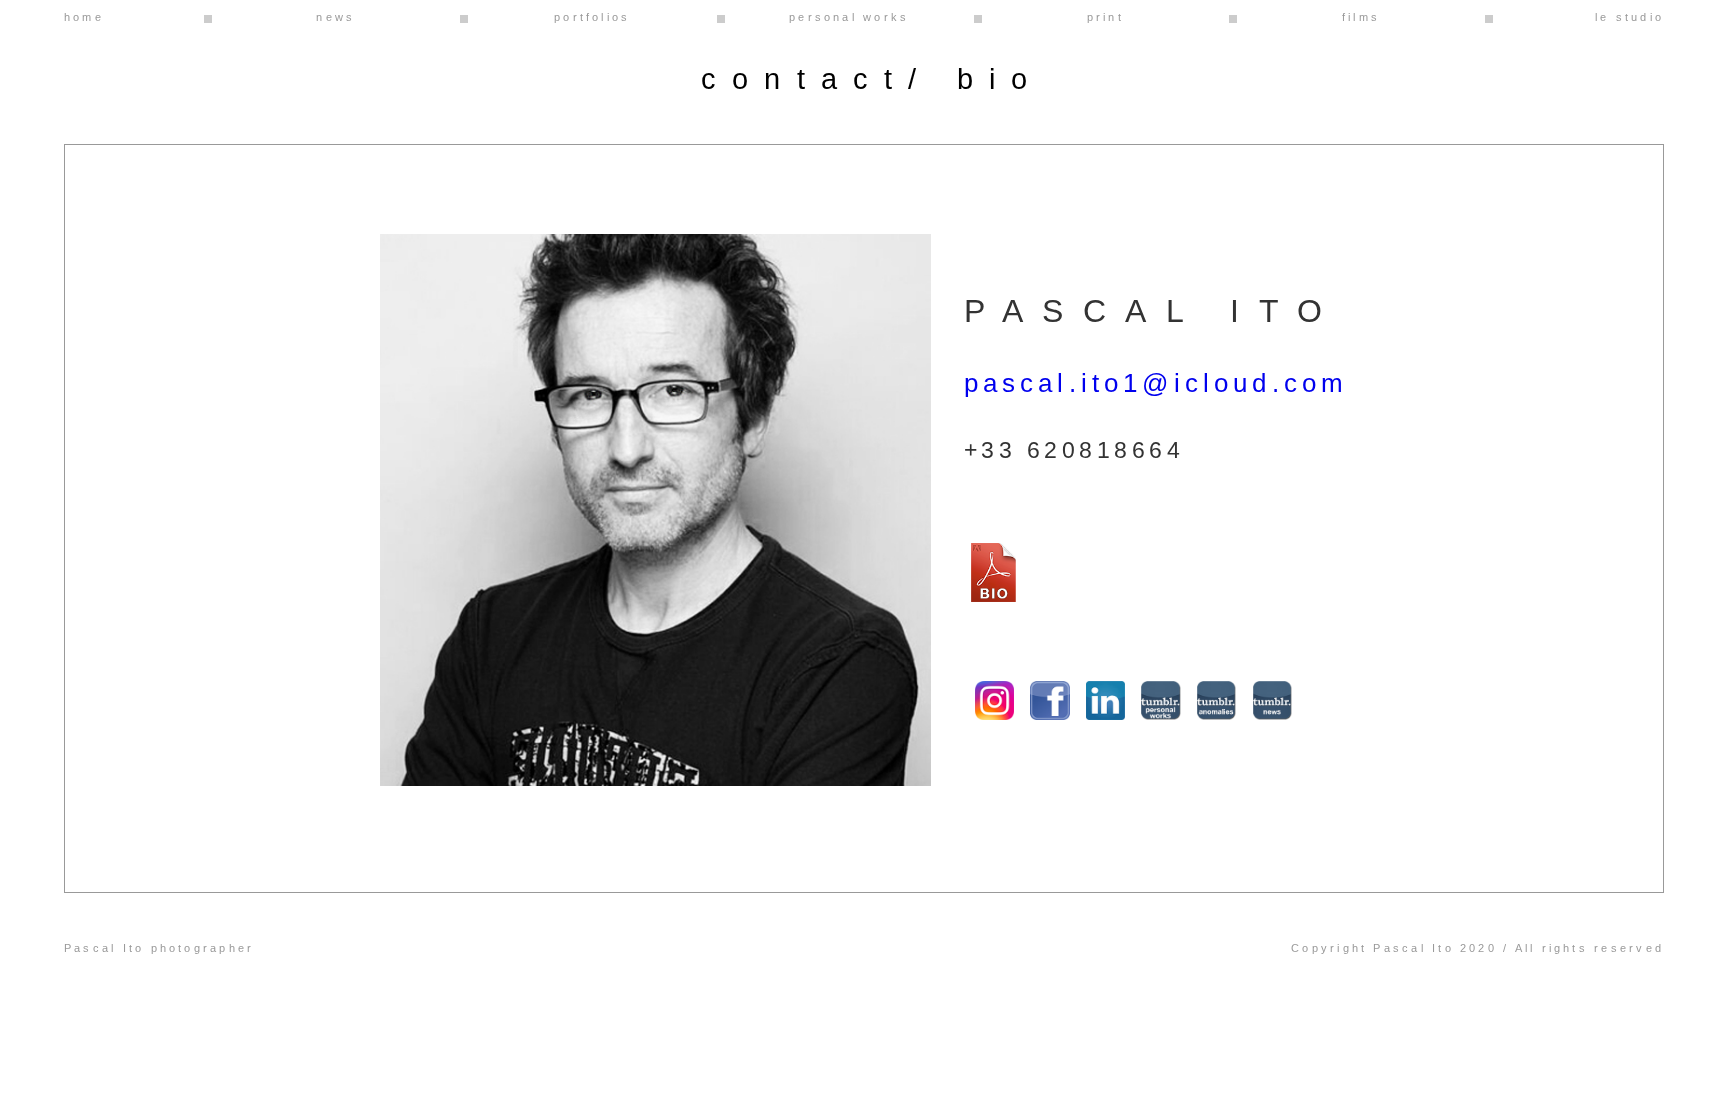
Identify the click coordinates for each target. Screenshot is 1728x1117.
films (1361, 17)
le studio (1629, 17)
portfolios (592, 17)
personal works (849, 17)
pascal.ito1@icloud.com (1156, 383)
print (1105, 17)
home (84, 17)
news (335, 17)
